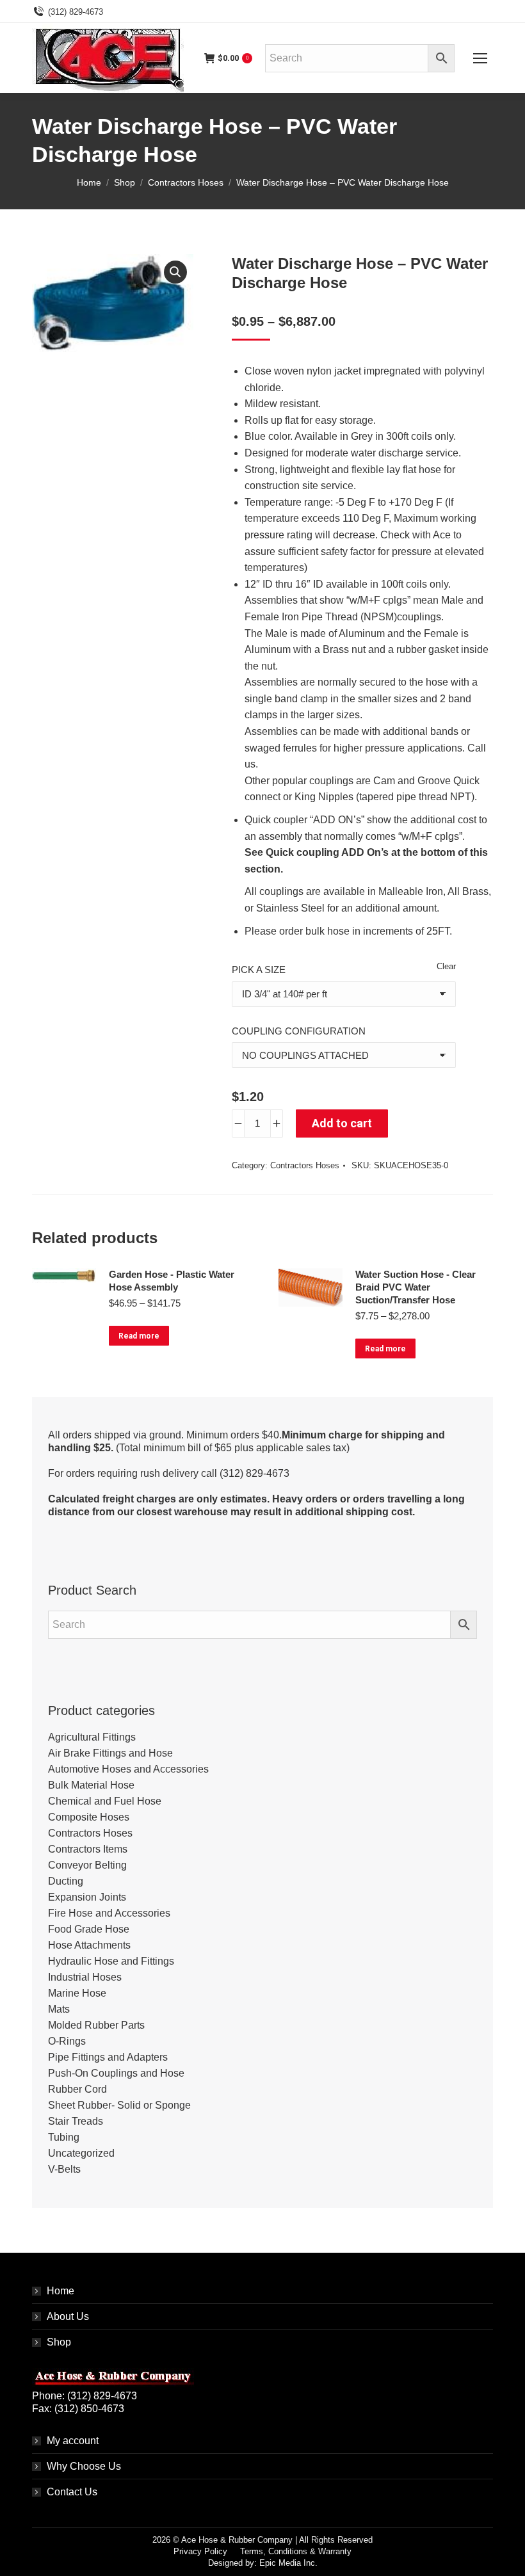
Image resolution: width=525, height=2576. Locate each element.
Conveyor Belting (87, 1865)
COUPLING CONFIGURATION (299, 1031)
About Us (68, 2316)
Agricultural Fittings (92, 1737)
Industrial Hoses (85, 1977)
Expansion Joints (87, 1897)
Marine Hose (77, 1993)
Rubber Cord (77, 2089)
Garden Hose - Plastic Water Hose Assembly (172, 1281)
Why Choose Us (84, 2466)
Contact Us (72, 2492)
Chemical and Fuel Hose (105, 1801)
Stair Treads (76, 2121)
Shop (59, 2342)
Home (61, 2291)
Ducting (66, 1881)
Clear (446, 966)
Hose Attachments (89, 1945)
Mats (59, 2009)
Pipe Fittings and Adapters (108, 2057)
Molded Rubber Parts (96, 2025)
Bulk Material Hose (91, 1785)
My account (73, 2441)
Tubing (64, 2137)
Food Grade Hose (89, 1929)
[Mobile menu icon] (480, 58)
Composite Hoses (89, 1817)
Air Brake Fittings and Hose (110, 1753)
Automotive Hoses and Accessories (128, 1769)
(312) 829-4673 (76, 12)
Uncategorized (81, 2153)
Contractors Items (88, 1849)
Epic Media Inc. (288, 2563)
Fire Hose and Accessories (109, 1913)
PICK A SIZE (259, 970)
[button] (175, 272)
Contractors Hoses (305, 1165)
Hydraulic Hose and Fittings (111, 1961)
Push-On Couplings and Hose (116, 2073)
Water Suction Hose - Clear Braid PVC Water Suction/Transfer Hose (416, 1287)
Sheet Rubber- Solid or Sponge (119, 2105)
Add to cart (342, 1123)
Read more (139, 1336)
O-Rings (67, 2041)
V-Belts (64, 2169)
